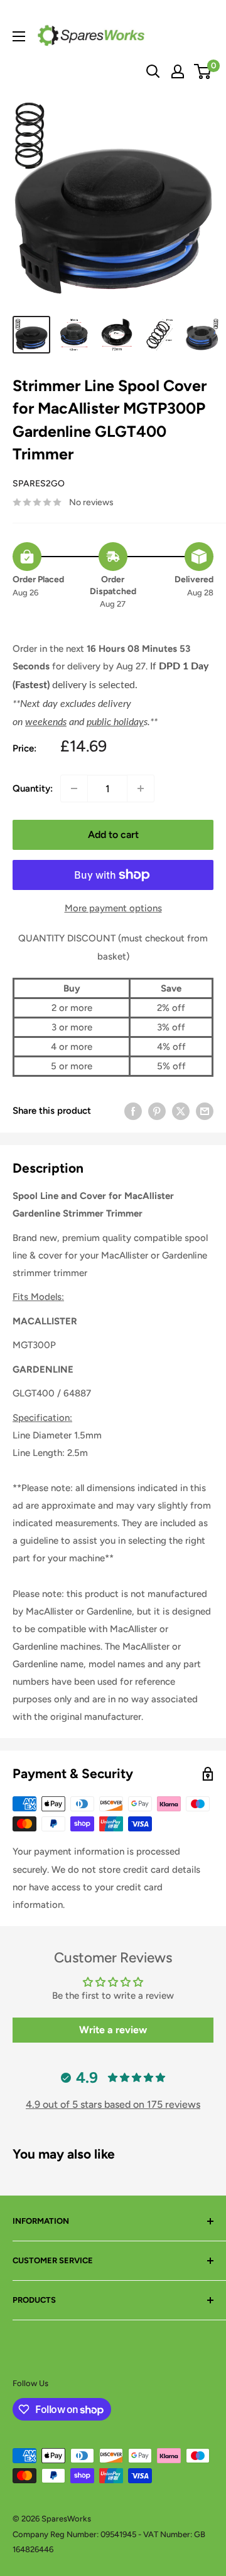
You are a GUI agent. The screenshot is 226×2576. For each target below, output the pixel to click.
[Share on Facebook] (133, 1111)
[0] (203, 71)
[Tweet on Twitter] (181, 1111)
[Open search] (153, 71)
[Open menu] (19, 36)
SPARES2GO (39, 484)
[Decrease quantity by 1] (74, 788)
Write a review (113, 2030)
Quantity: (33, 788)
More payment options (113, 908)
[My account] (178, 71)
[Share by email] (205, 1111)
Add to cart (113, 835)
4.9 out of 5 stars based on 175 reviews (113, 2104)
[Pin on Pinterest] (157, 1111)
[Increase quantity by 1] (141, 788)
